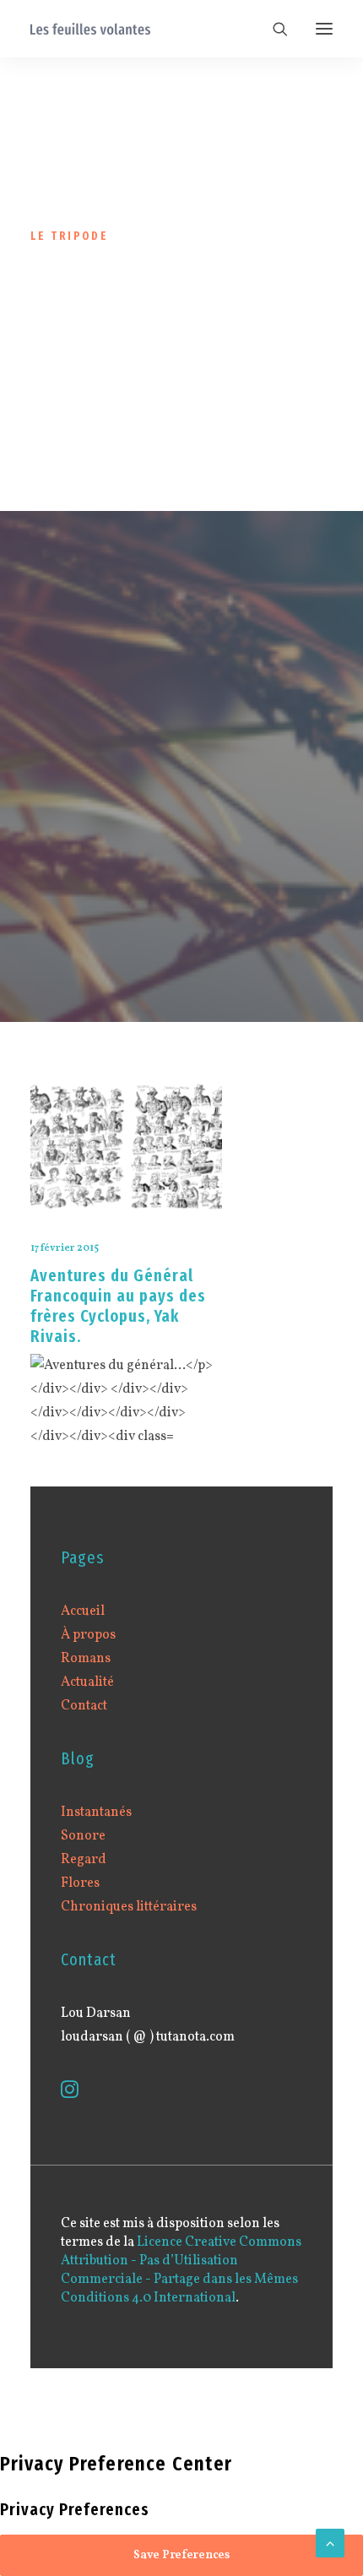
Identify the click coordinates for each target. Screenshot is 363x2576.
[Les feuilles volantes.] (90, 29)
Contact (84, 1706)
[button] (324, 29)
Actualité (87, 1682)
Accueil (83, 1611)
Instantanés (96, 1812)
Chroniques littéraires (129, 1907)
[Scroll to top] (330, 2543)
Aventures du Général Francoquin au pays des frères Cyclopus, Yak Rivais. (118, 1306)
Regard (84, 1860)
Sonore (83, 1836)
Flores (80, 1883)
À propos (88, 1635)
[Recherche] (273, 29)
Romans (86, 1659)
